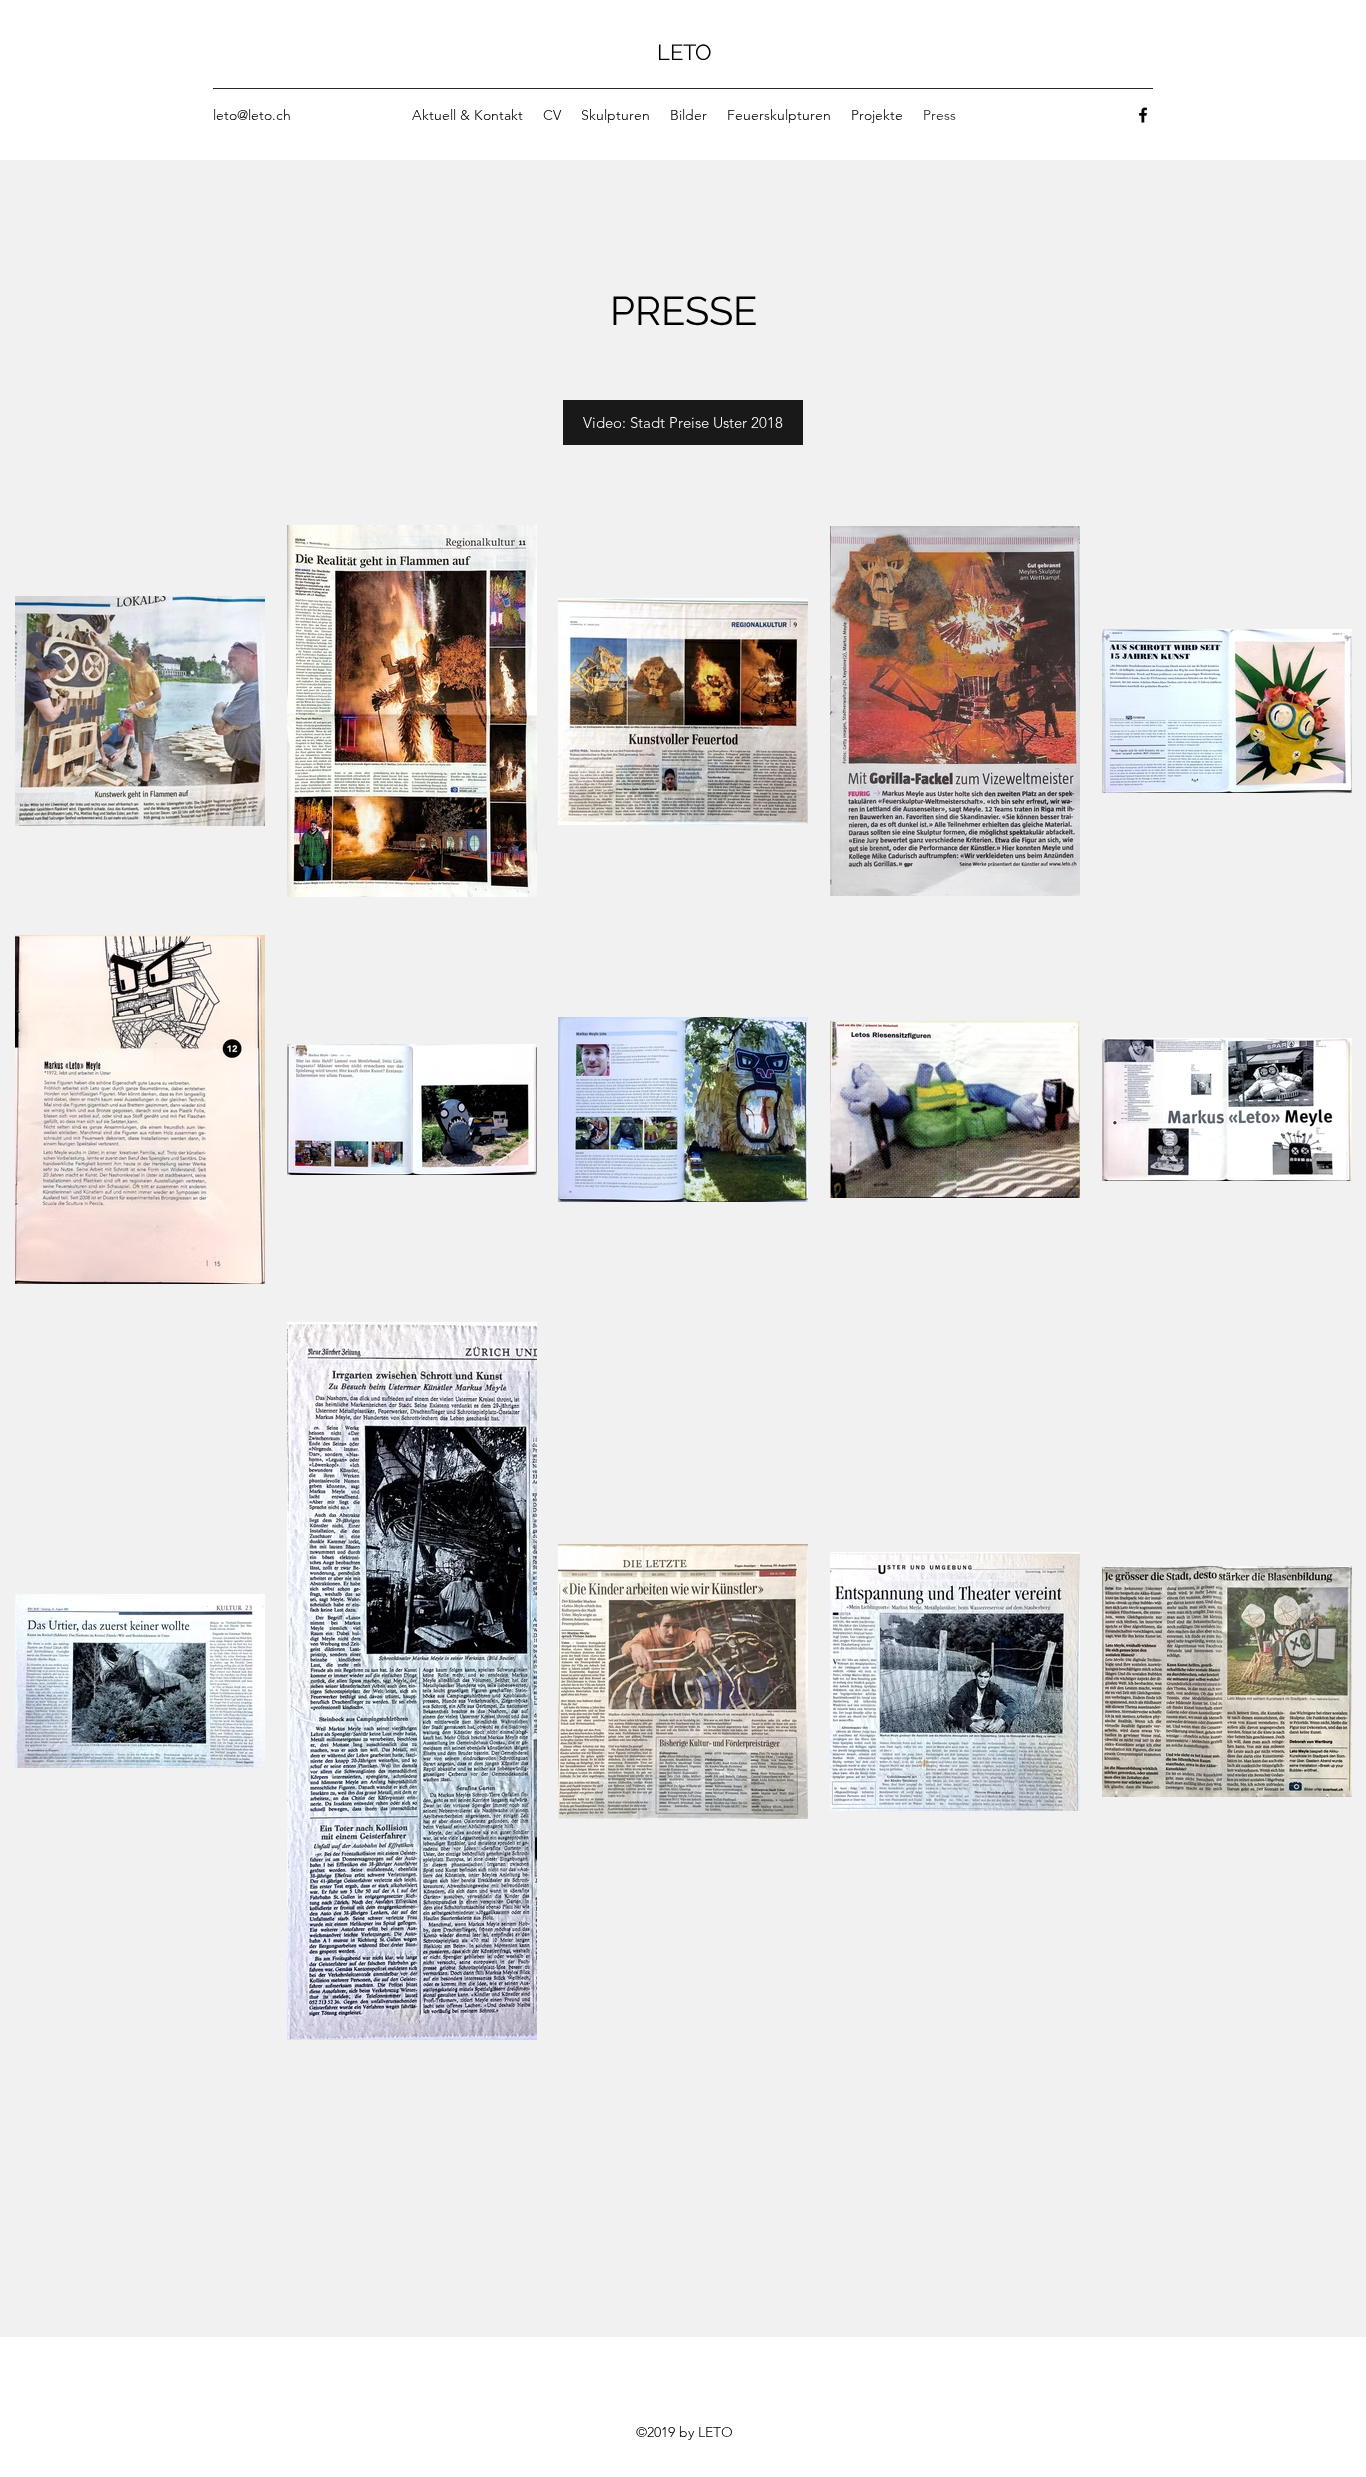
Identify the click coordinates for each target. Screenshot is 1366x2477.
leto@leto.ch (252, 115)
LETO (684, 52)
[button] (683, 422)
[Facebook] (1143, 115)
